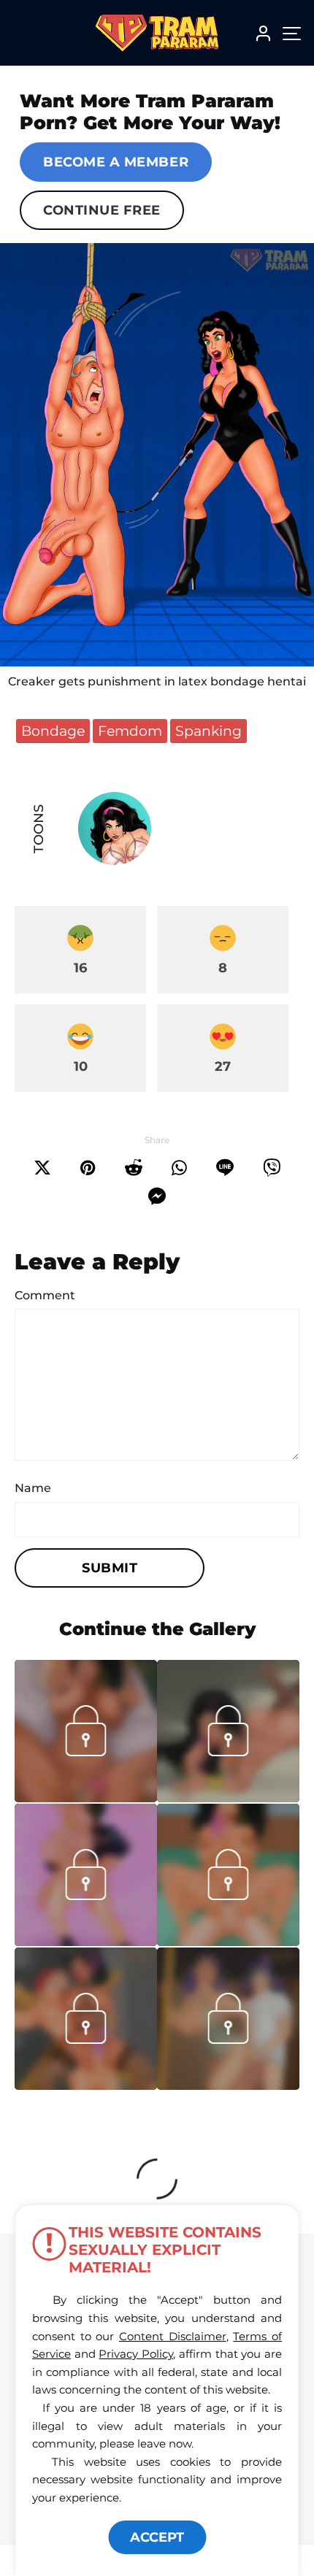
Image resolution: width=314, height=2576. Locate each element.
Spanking (208, 731)
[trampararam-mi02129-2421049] (86, 1798)
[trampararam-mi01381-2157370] (228, 1942)
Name (33, 1488)
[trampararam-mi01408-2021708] (86, 1942)
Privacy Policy (136, 2354)
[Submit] (134, 1168)
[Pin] (88, 1168)
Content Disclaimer (173, 2336)
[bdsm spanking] (157, 455)
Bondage (53, 731)
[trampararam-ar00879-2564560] (228, 1798)
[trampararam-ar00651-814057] (86, 2085)
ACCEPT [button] (157, 2537)
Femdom (130, 731)
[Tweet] (42, 1168)
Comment (45, 1295)
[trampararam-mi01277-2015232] (228, 2085)
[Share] (179, 1168)
